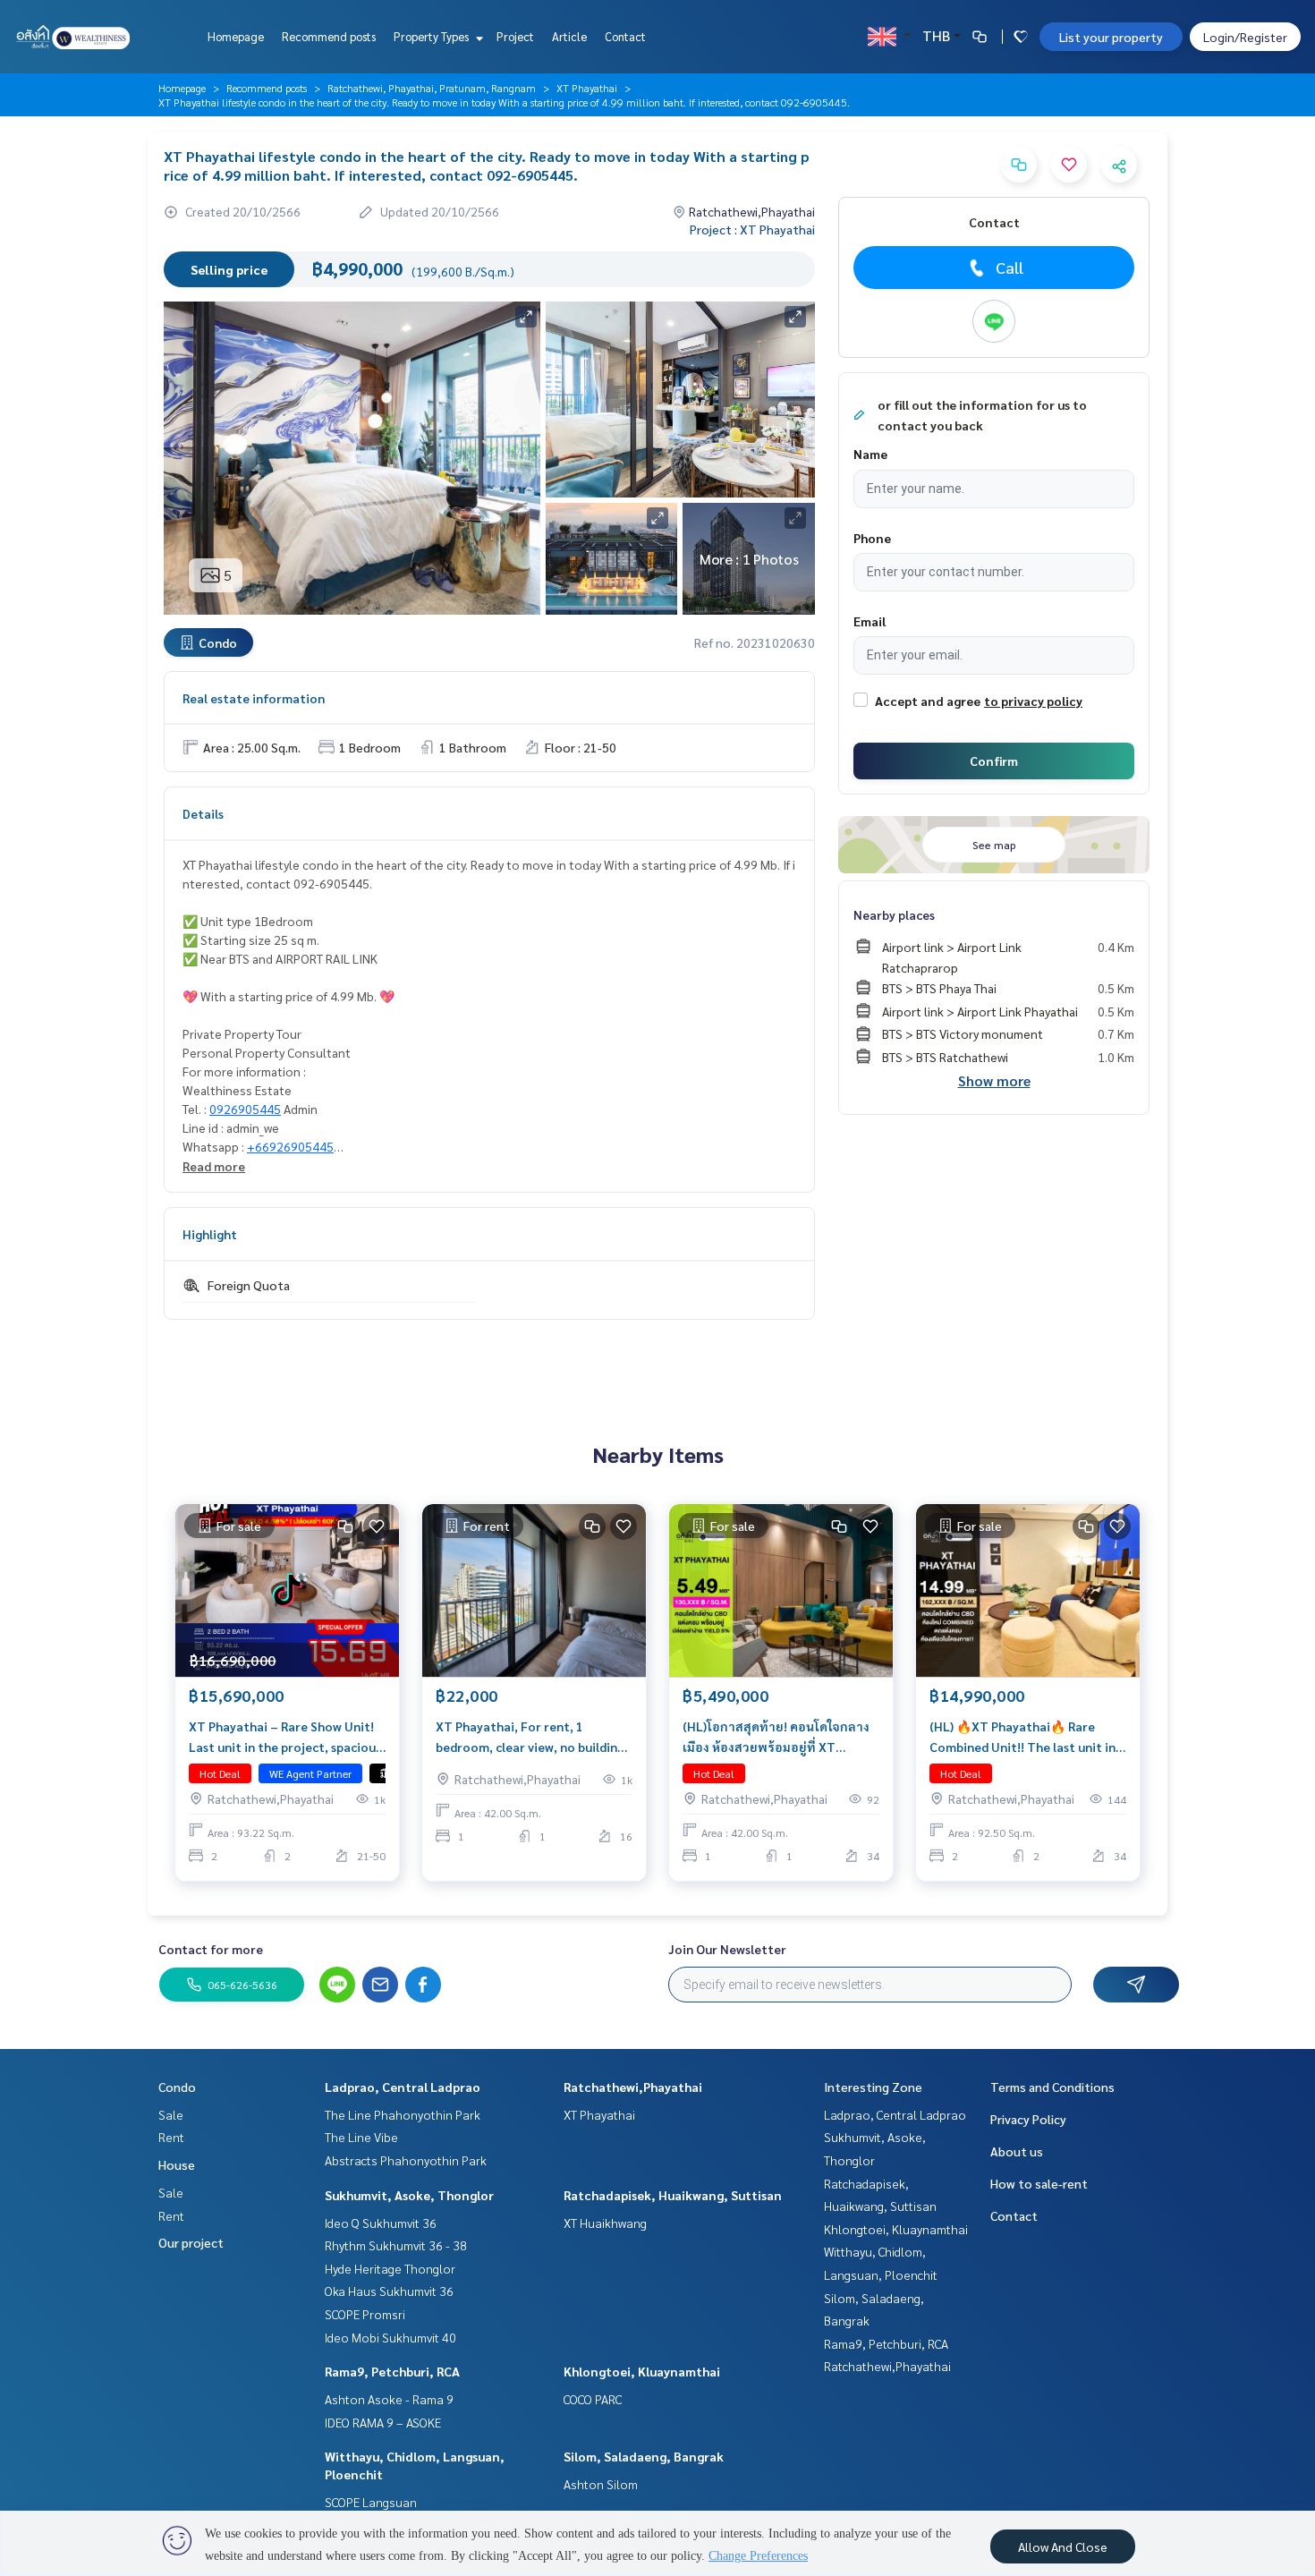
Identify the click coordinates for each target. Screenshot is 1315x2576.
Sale (171, 2114)
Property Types (433, 36)
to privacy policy (1033, 701)
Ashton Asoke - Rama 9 (389, 2399)
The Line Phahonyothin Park (403, 2114)
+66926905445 (290, 1146)
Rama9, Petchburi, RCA (392, 2371)
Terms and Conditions (1052, 2087)
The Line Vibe (361, 2137)
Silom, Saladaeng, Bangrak (644, 2456)
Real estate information (254, 698)
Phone (872, 538)
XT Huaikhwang (605, 2223)
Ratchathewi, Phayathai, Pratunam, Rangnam (432, 88)
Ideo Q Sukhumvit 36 (381, 2223)
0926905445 (245, 1109)
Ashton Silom (601, 2484)
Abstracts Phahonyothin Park (406, 2160)
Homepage (236, 36)
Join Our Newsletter (727, 1949)
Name (870, 454)
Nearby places (894, 914)
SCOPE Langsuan (371, 2502)
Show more (994, 1080)
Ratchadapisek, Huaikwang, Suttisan (673, 2195)
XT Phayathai (587, 88)
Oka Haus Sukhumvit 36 (389, 2291)
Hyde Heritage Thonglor (390, 2268)
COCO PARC (593, 2399)
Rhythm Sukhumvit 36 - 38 (396, 2245)
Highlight (210, 1234)
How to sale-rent (1039, 2183)
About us (1017, 2151)
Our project (191, 2242)
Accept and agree (928, 701)
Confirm (994, 761)
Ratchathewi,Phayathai (633, 2087)
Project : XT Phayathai (752, 229)
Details (203, 813)
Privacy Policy (1028, 2119)
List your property (1111, 37)
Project (515, 36)
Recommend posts (329, 36)
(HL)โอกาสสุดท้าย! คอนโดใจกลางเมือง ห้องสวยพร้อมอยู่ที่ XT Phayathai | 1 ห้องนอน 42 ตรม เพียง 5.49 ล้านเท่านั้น (776, 1737)
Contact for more (211, 1949)
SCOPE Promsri (365, 2314)
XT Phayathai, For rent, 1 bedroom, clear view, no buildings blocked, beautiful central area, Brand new (533, 1737)
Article (569, 36)
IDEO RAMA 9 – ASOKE (383, 2422)
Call (1010, 267)
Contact (625, 36)
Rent (171, 2137)
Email (870, 621)
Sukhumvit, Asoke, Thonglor (409, 2195)
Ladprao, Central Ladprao (403, 2087)
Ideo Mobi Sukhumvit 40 (390, 2337)
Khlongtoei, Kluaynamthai (642, 2371)
